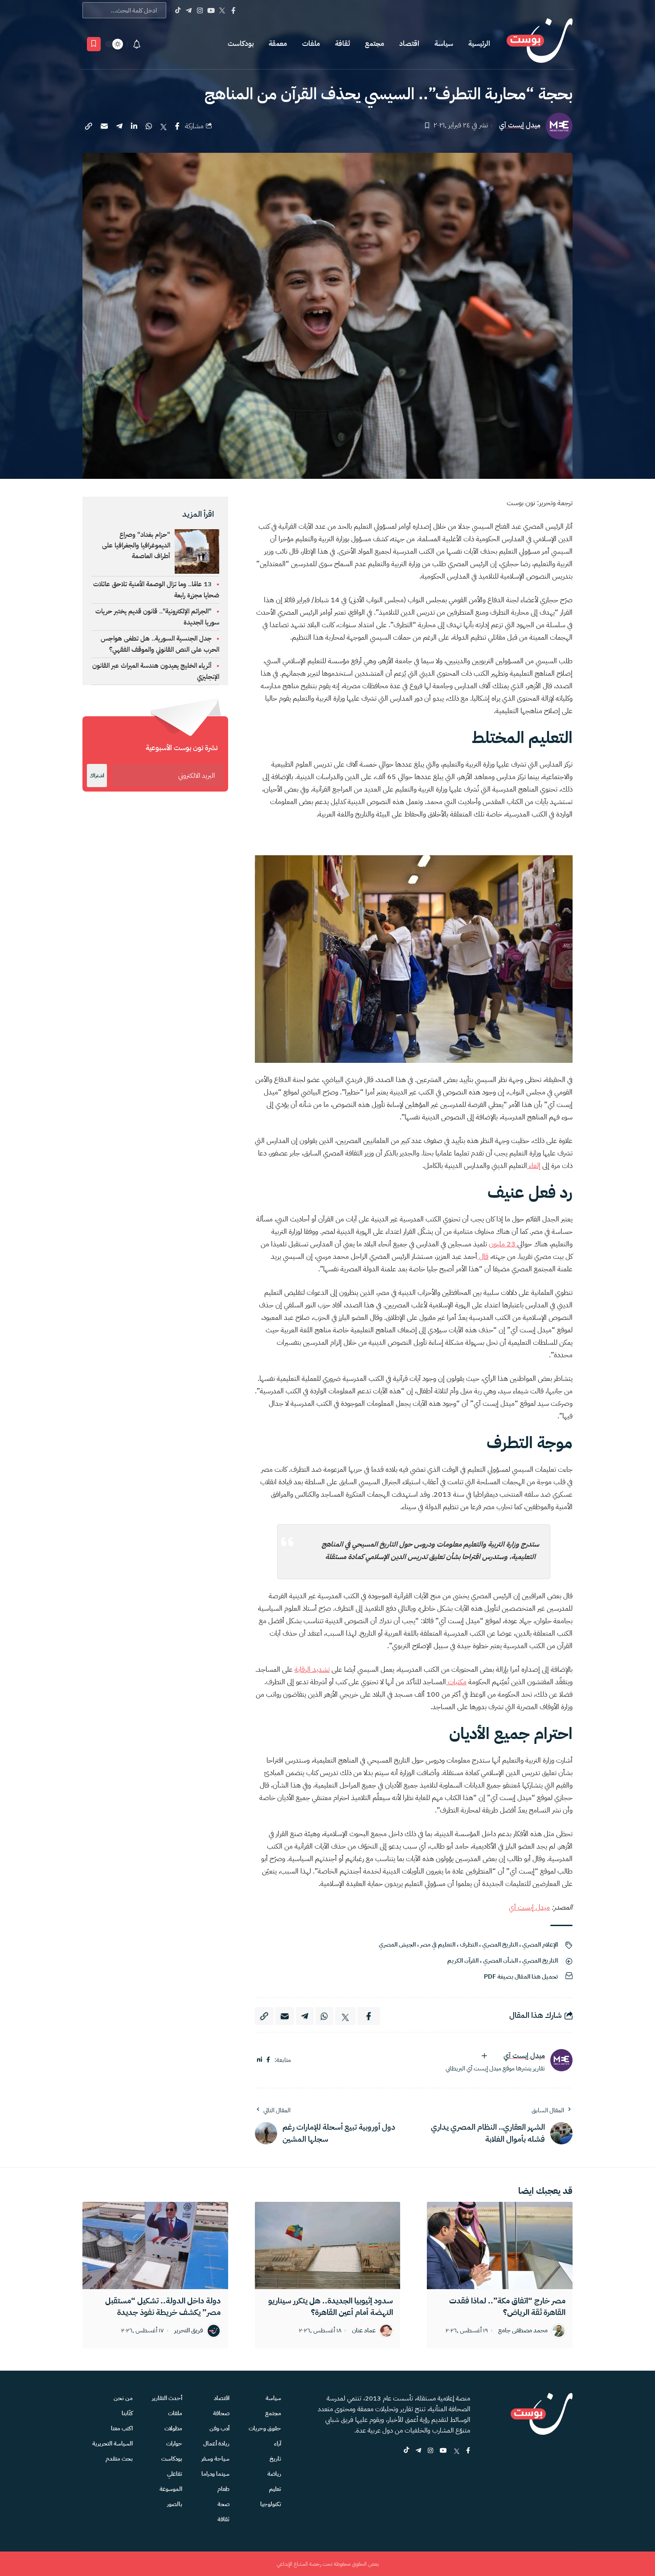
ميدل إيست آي (520, 125)
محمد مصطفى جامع (523, 2331)
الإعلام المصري (540, 1945)
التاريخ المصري (500, 1945)
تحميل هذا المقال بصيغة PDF (521, 1977)
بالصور (175, 2504)
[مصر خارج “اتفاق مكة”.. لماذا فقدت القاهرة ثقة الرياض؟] (500, 2245)
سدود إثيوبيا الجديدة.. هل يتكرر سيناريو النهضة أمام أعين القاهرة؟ (331, 2306)
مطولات (173, 2428)
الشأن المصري (500, 1961)
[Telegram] (189, 10)
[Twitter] (222, 10)
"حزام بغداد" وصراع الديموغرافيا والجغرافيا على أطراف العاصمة (136, 545)
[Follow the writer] (484, 2056)
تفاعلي (175, 2474)
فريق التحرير (189, 2331)
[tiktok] (406, 2451)
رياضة (274, 2474)
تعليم (275, 2489)
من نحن (123, 2398)
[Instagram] (200, 10)
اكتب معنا (122, 2428)
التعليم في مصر (438, 1945)
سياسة (444, 44)
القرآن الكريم (463, 1961)
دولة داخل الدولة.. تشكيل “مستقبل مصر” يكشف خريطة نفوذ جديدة (163, 2306)
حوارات (174, 2443)
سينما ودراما (215, 2474)
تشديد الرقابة (312, 1670)
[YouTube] (211, 10)
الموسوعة (171, 2489)
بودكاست (241, 44)
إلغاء (534, 1166)
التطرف (469, 1945)
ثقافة (342, 44)
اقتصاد (409, 44)
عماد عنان (364, 2331)
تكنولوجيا (271, 2504)
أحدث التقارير (167, 2398)
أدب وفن (219, 2428)
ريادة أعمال (216, 2443)
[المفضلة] (94, 44)
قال (483, 1257)
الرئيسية (479, 44)
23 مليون (503, 1244)
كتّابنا (127, 2413)
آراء (278, 2443)
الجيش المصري (397, 1945)
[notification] (137, 44)
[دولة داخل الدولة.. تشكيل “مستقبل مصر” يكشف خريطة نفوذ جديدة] (155, 2245)
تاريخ (275, 2459)
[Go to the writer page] (561, 2060)
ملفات (311, 44)
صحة (223, 2504)
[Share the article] (177, 126)
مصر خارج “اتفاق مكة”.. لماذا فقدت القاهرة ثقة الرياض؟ (507, 2306)
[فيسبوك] (268, 2060)
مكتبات (456, 1682)
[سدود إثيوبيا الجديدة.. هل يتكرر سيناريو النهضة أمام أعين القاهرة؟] (328, 2245)
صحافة (221, 2413)
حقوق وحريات (265, 2428)
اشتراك (97, 776)
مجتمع (375, 44)
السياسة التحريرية (113, 2443)
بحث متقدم (119, 2459)
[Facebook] (233, 10)
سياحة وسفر (215, 2459)
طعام (223, 2489)
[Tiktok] (178, 10)
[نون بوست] (540, 44)
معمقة (278, 44)
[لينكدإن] (260, 2060)
